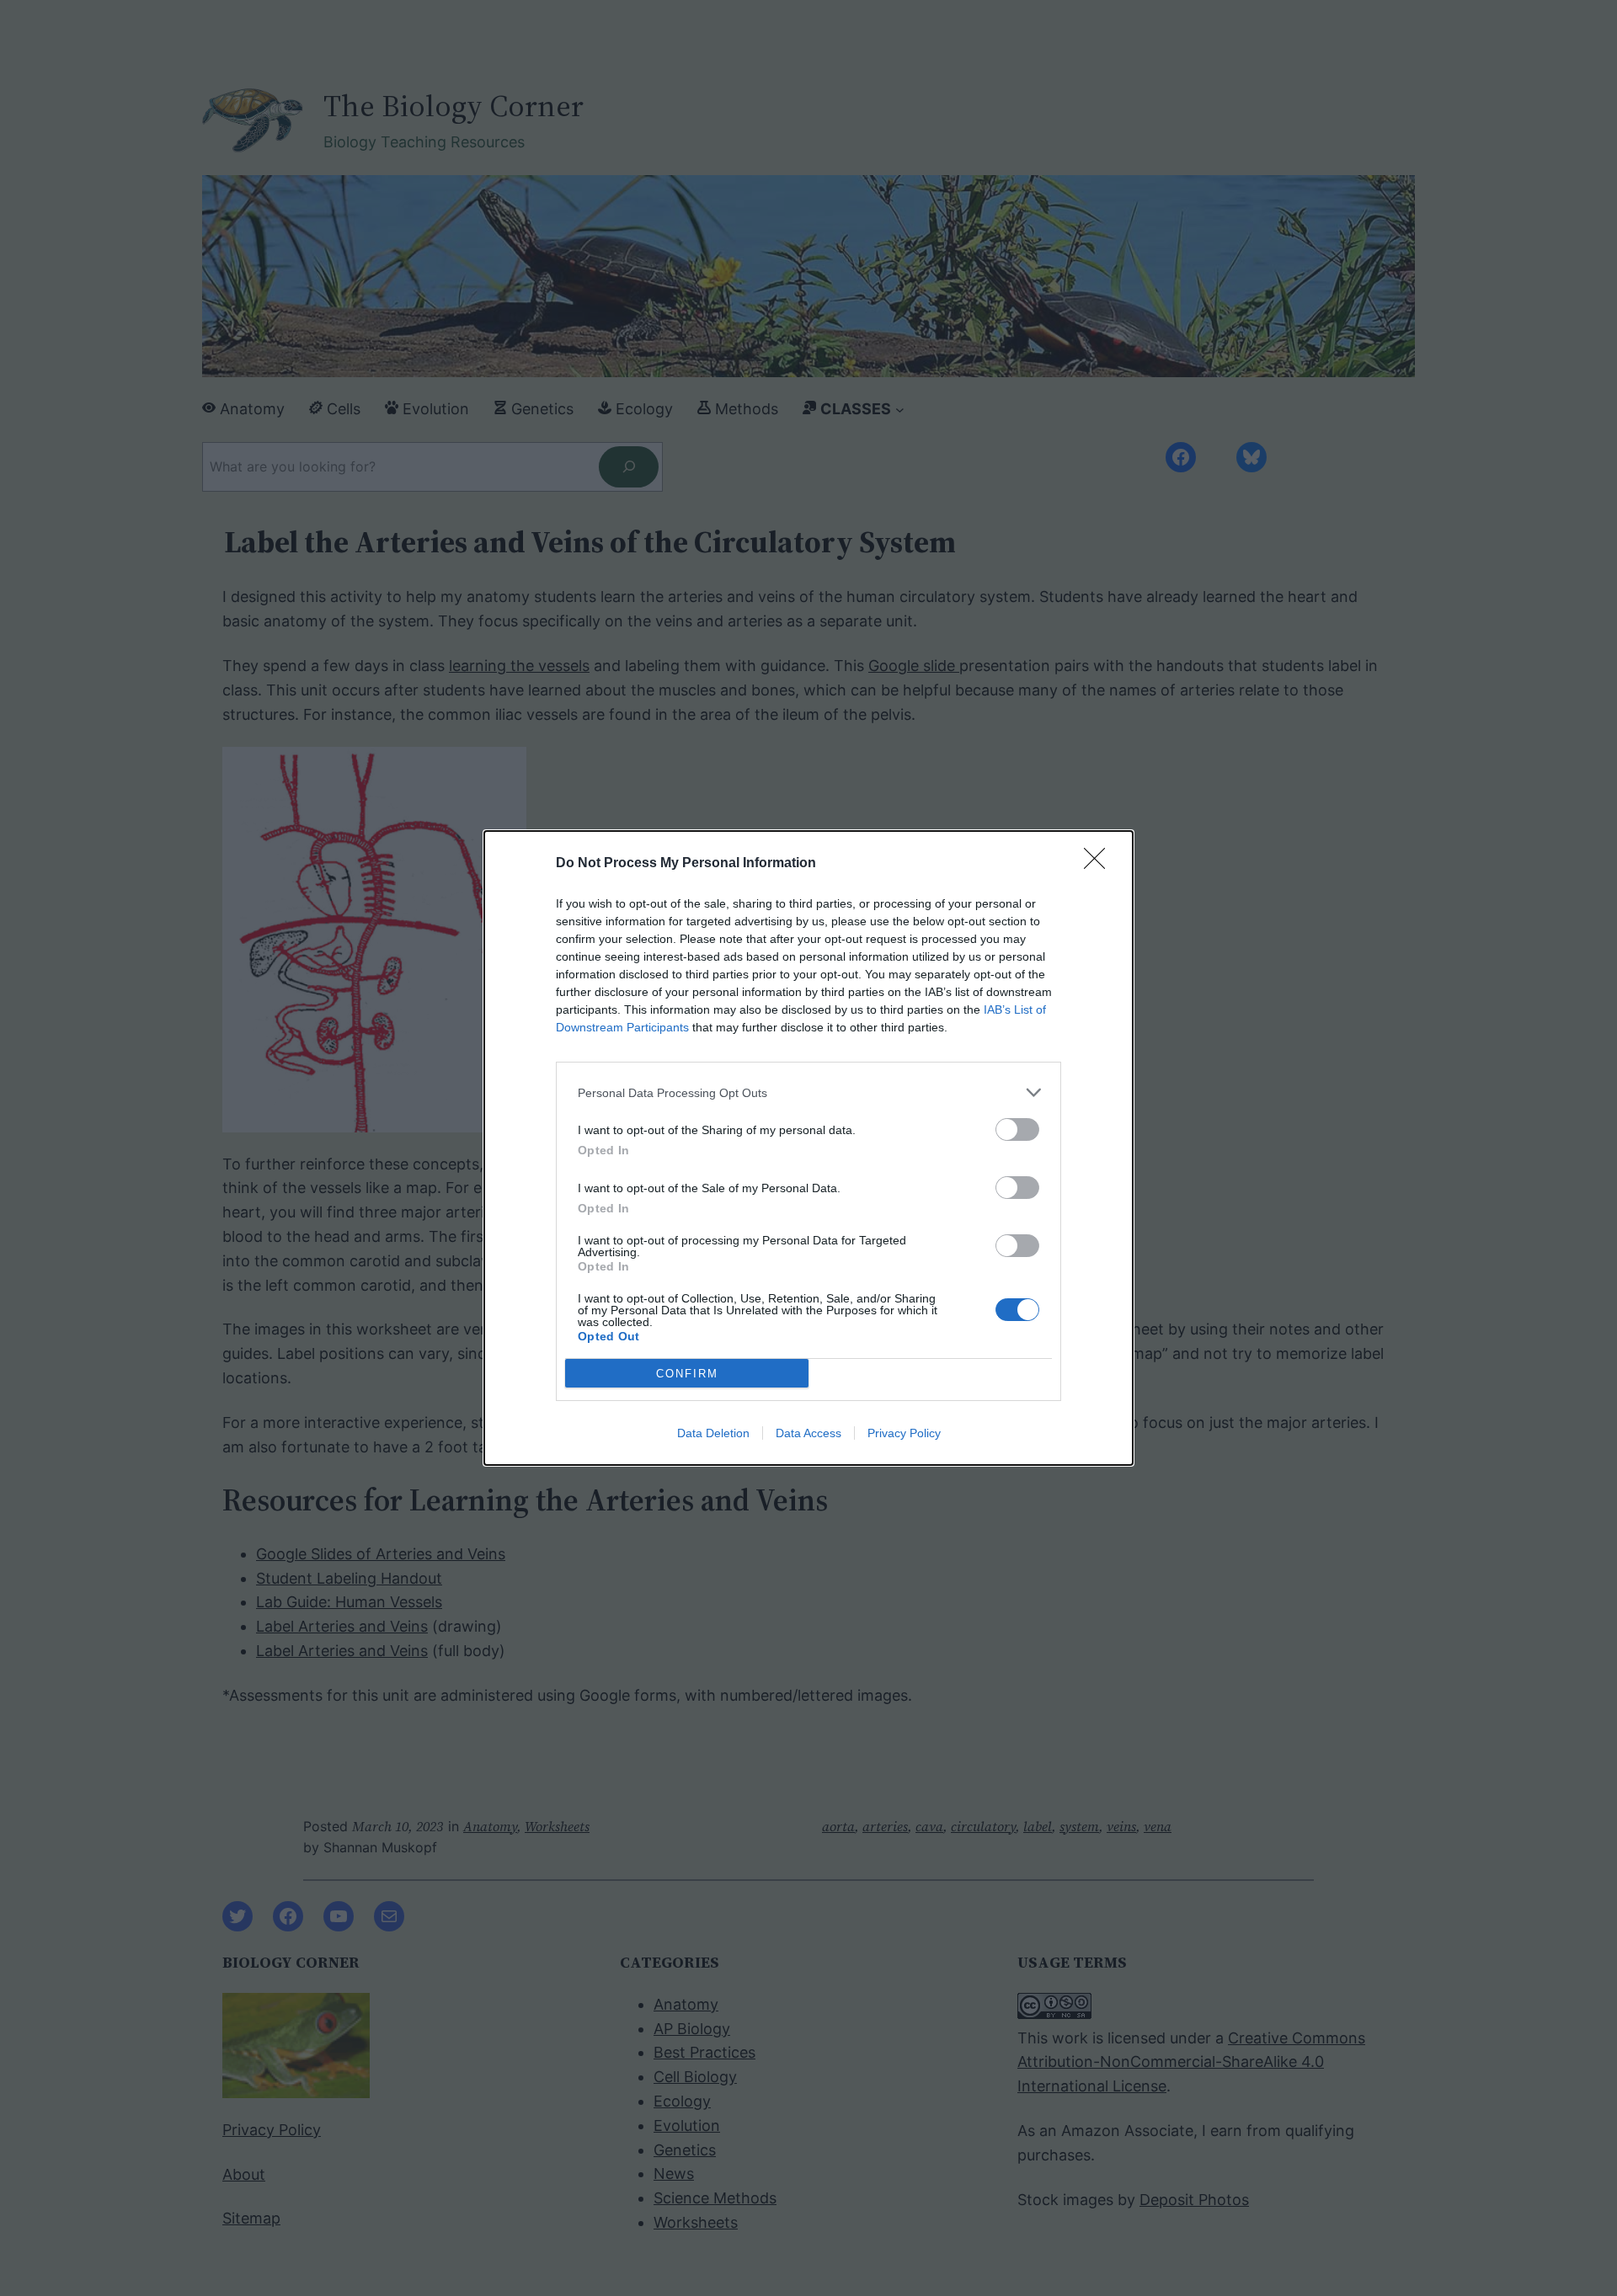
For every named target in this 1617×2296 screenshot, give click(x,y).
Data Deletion (713, 1433)
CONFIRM (687, 1374)
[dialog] (808, 1148)
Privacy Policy (904, 1433)
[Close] (1100, 864)
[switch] (1017, 1129)
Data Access (808, 1433)
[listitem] (808, 1092)
